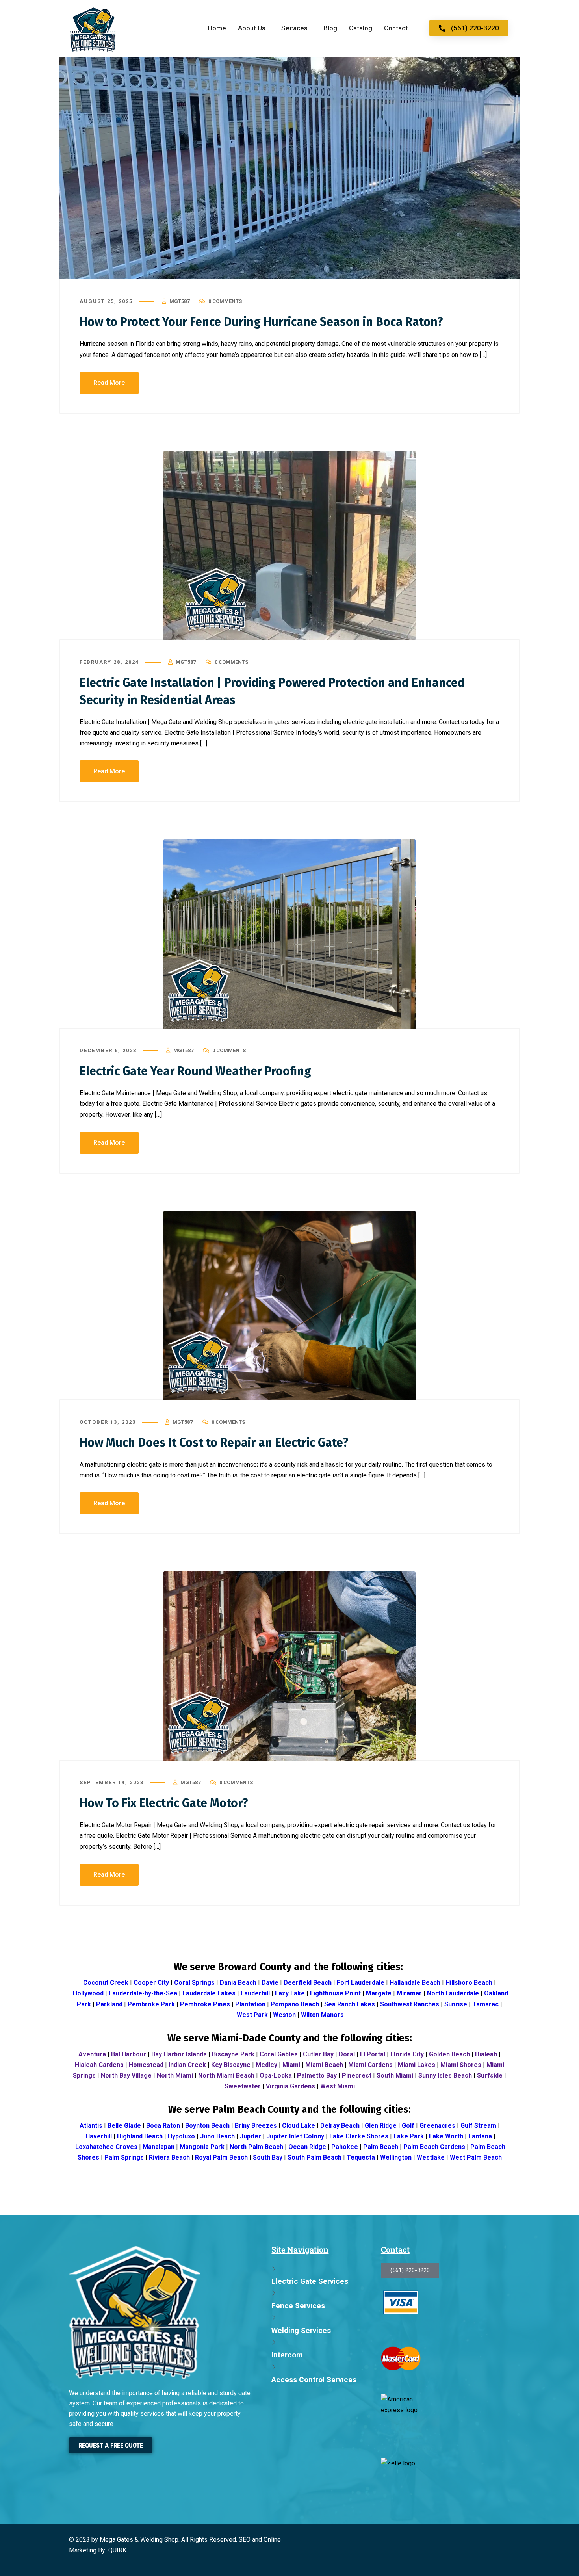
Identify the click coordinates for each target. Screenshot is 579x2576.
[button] (254, 28)
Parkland (109, 2004)
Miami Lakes (417, 2065)
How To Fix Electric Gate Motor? (164, 1803)
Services (294, 28)
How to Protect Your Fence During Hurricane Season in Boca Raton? (261, 322)
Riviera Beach (169, 2157)
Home (217, 28)
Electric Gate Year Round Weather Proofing (195, 1071)
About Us (252, 28)
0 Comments (225, 301)
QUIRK (117, 2550)
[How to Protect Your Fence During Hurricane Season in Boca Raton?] (289, 168)
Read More (109, 383)
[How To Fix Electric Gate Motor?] (289, 1666)
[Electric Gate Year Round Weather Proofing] (289, 934)
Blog (330, 28)
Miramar (409, 1993)
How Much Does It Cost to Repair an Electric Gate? (214, 1443)
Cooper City (151, 1983)
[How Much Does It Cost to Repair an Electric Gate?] (289, 1306)
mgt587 (179, 301)
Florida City (407, 2054)
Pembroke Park (151, 2004)
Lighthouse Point (335, 1993)
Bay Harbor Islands (179, 2054)
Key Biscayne (231, 2065)
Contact (396, 28)
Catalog (361, 28)
